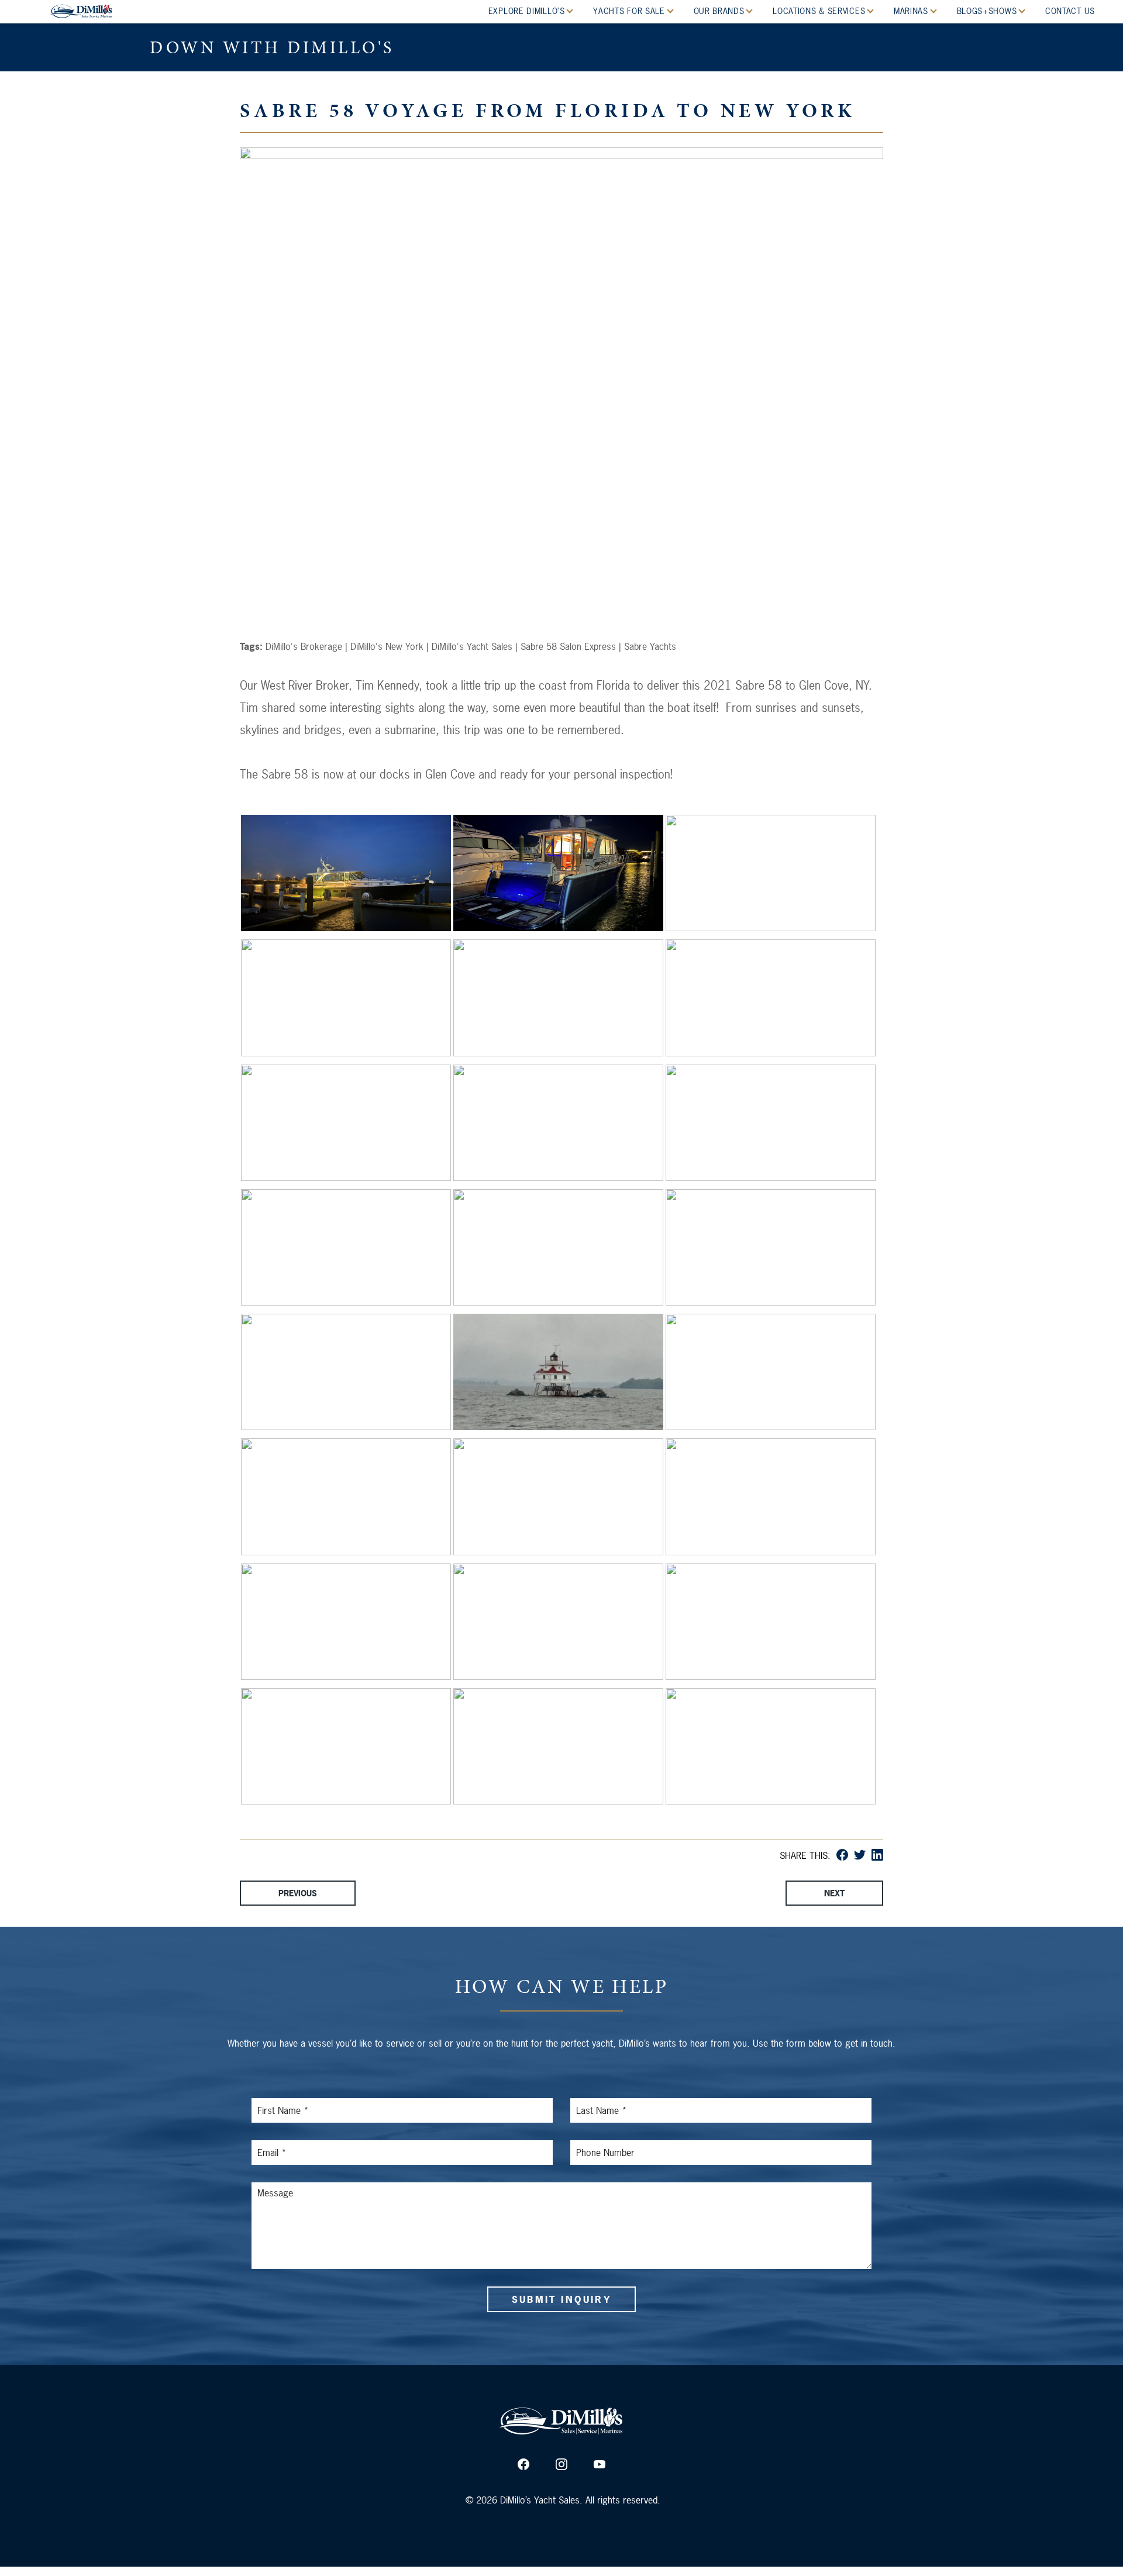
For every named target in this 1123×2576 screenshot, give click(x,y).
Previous (298, 1893)
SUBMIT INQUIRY (561, 2299)
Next (834, 1893)
